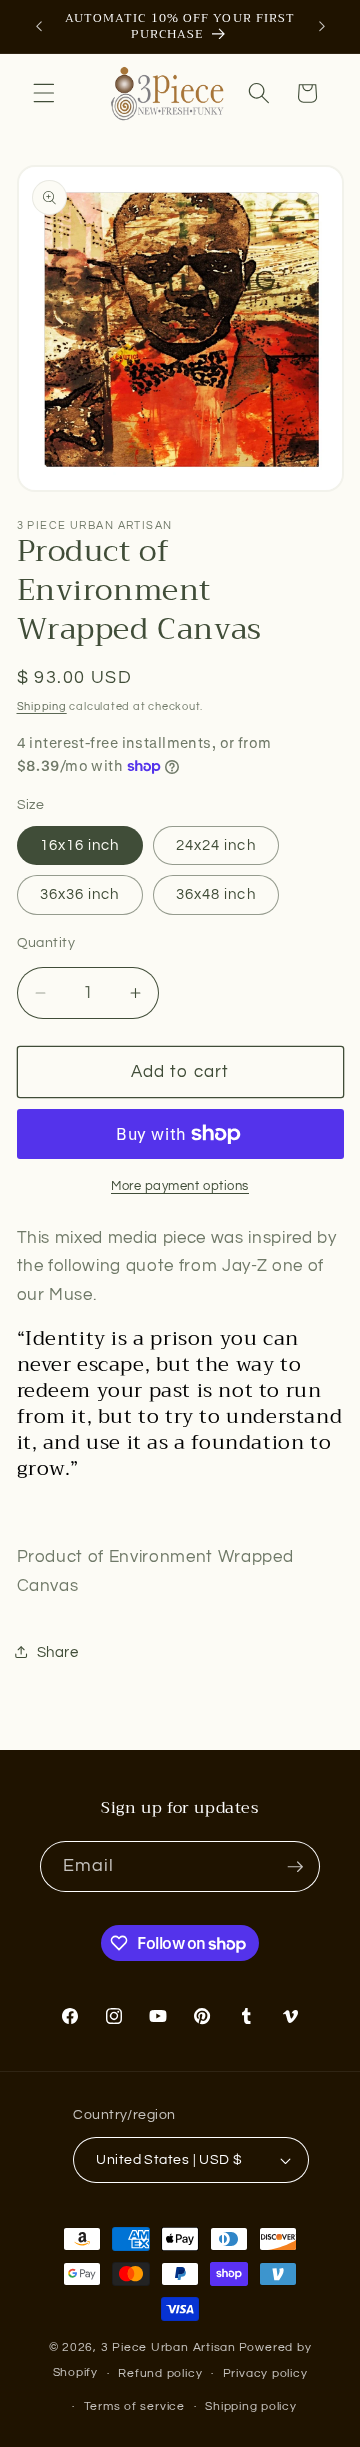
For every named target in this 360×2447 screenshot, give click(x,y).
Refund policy (160, 2373)
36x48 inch (216, 894)
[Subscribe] (295, 1867)
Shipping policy (251, 2406)
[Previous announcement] (39, 27)
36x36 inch (80, 894)
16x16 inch (80, 845)
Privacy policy (265, 2373)
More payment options (180, 1186)
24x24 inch (216, 845)
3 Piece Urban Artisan (168, 2347)
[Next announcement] (322, 27)
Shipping (42, 706)
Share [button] (58, 1652)
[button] (44, 93)
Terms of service (134, 2406)
